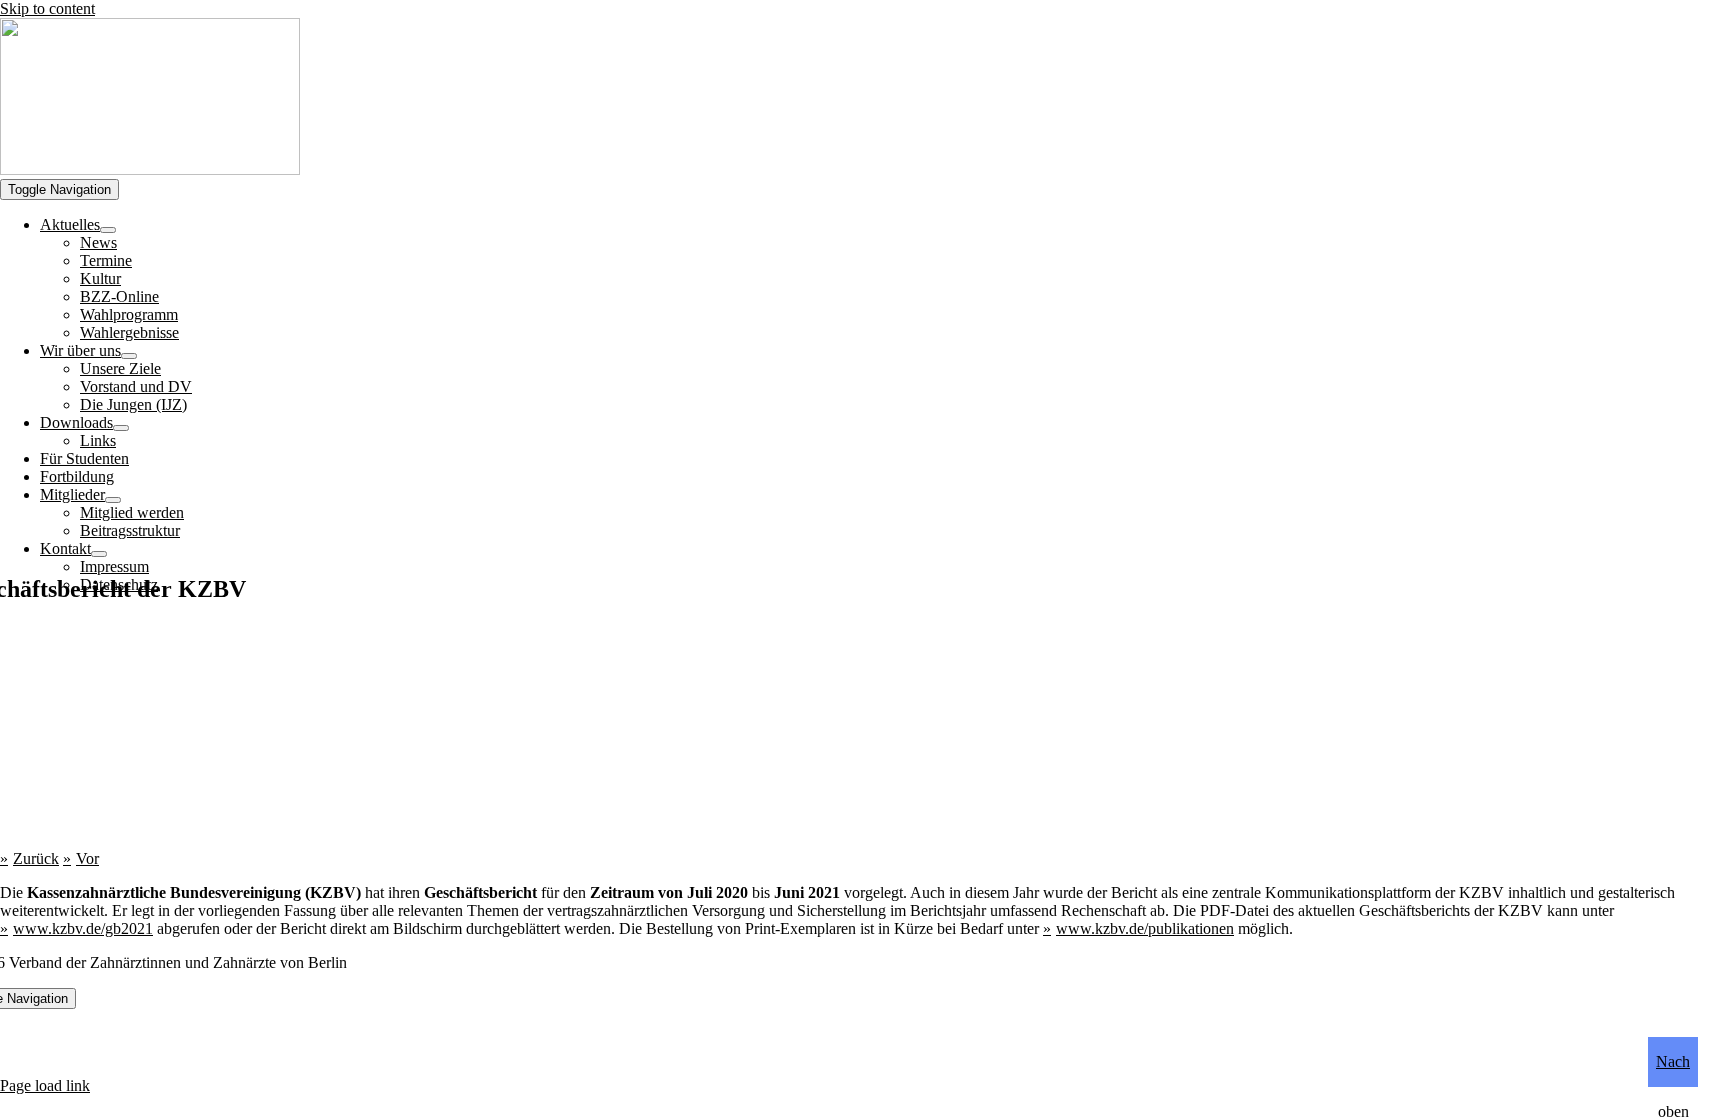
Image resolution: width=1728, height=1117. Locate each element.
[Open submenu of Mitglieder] (113, 500)
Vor (87, 858)
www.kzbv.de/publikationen (1145, 928)
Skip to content (47, 8)
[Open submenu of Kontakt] (99, 554)
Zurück (36, 858)
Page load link (45, 1085)
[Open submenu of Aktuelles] (108, 230)
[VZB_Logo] (150, 169)
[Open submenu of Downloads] (121, 428)
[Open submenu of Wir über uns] (129, 356)
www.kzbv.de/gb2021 (83, 928)
